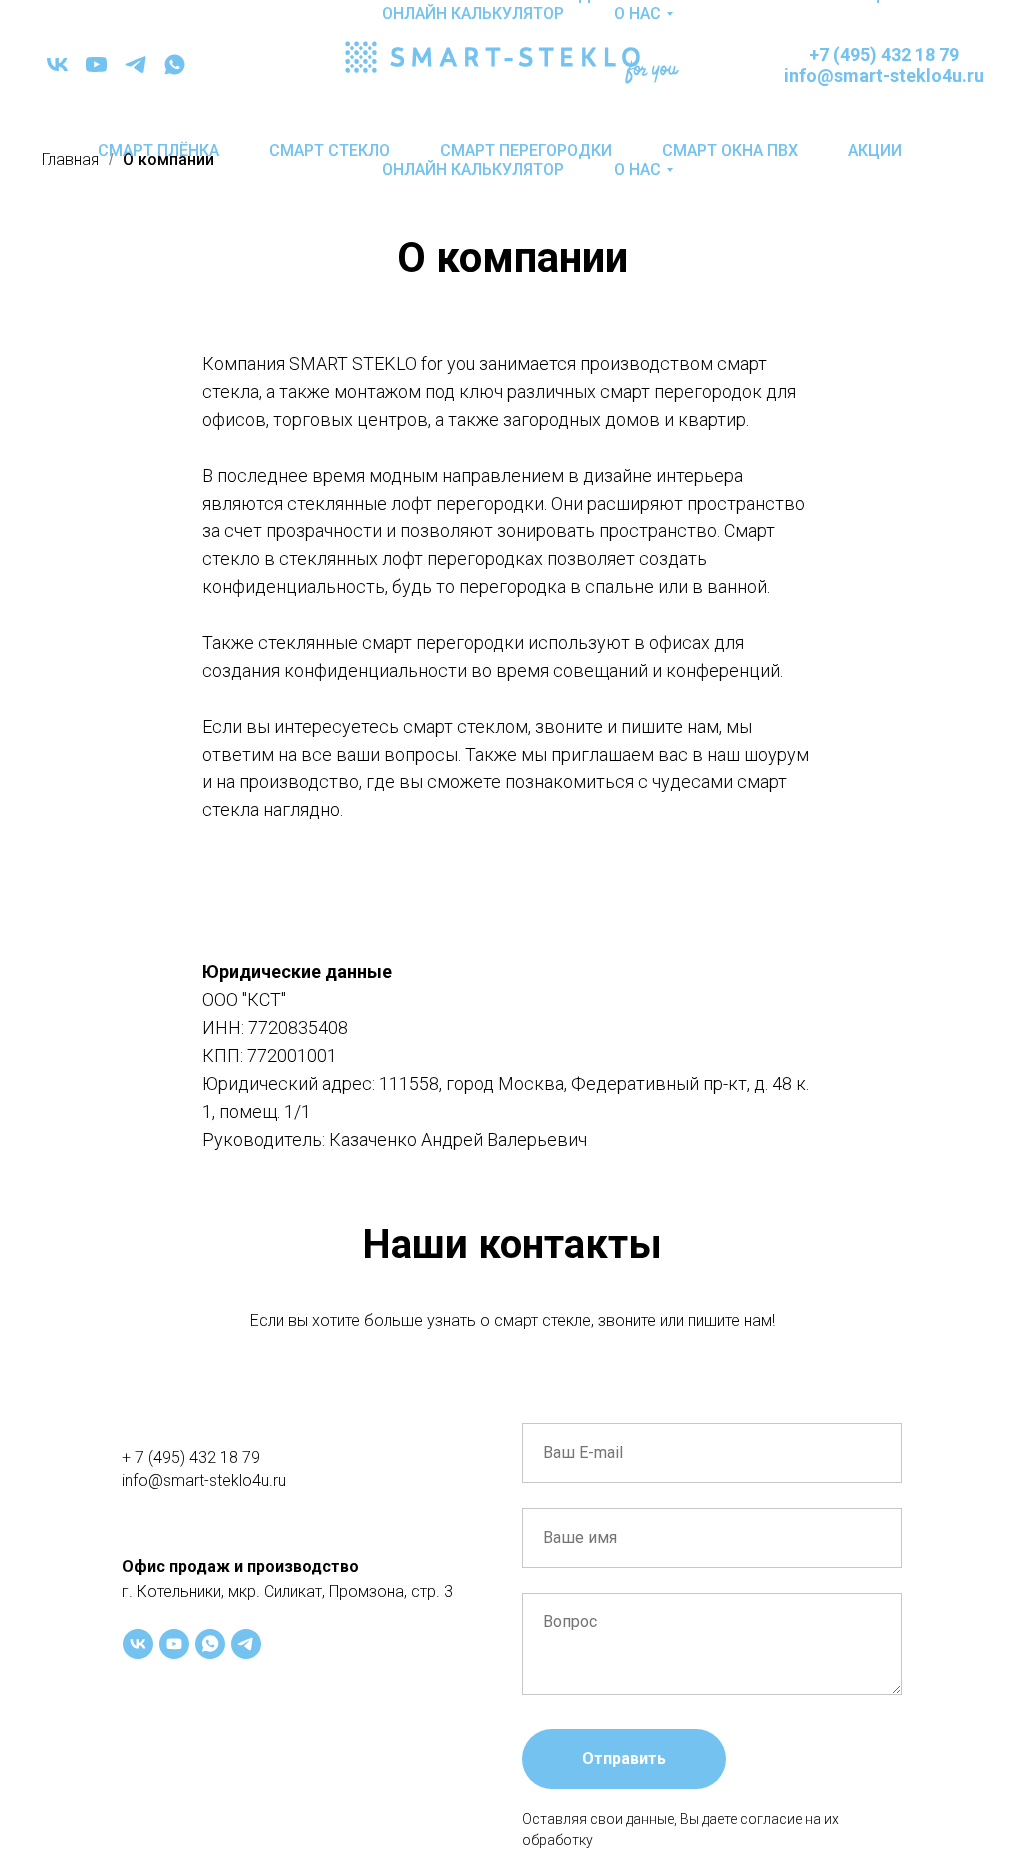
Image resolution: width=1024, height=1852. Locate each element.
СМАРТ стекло (329, 150)
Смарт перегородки (526, 150)
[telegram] (135, 64)
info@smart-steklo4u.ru (204, 1480)
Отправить (624, 1758)
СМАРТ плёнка (158, 150)
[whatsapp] (174, 64)
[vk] (57, 64)
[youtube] (96, 64)
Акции (875, 150)
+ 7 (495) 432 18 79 (191, 1457)
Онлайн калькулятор (473, 169)
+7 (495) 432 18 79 (884, 54)
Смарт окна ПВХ (730, 150)
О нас (637, 169)
